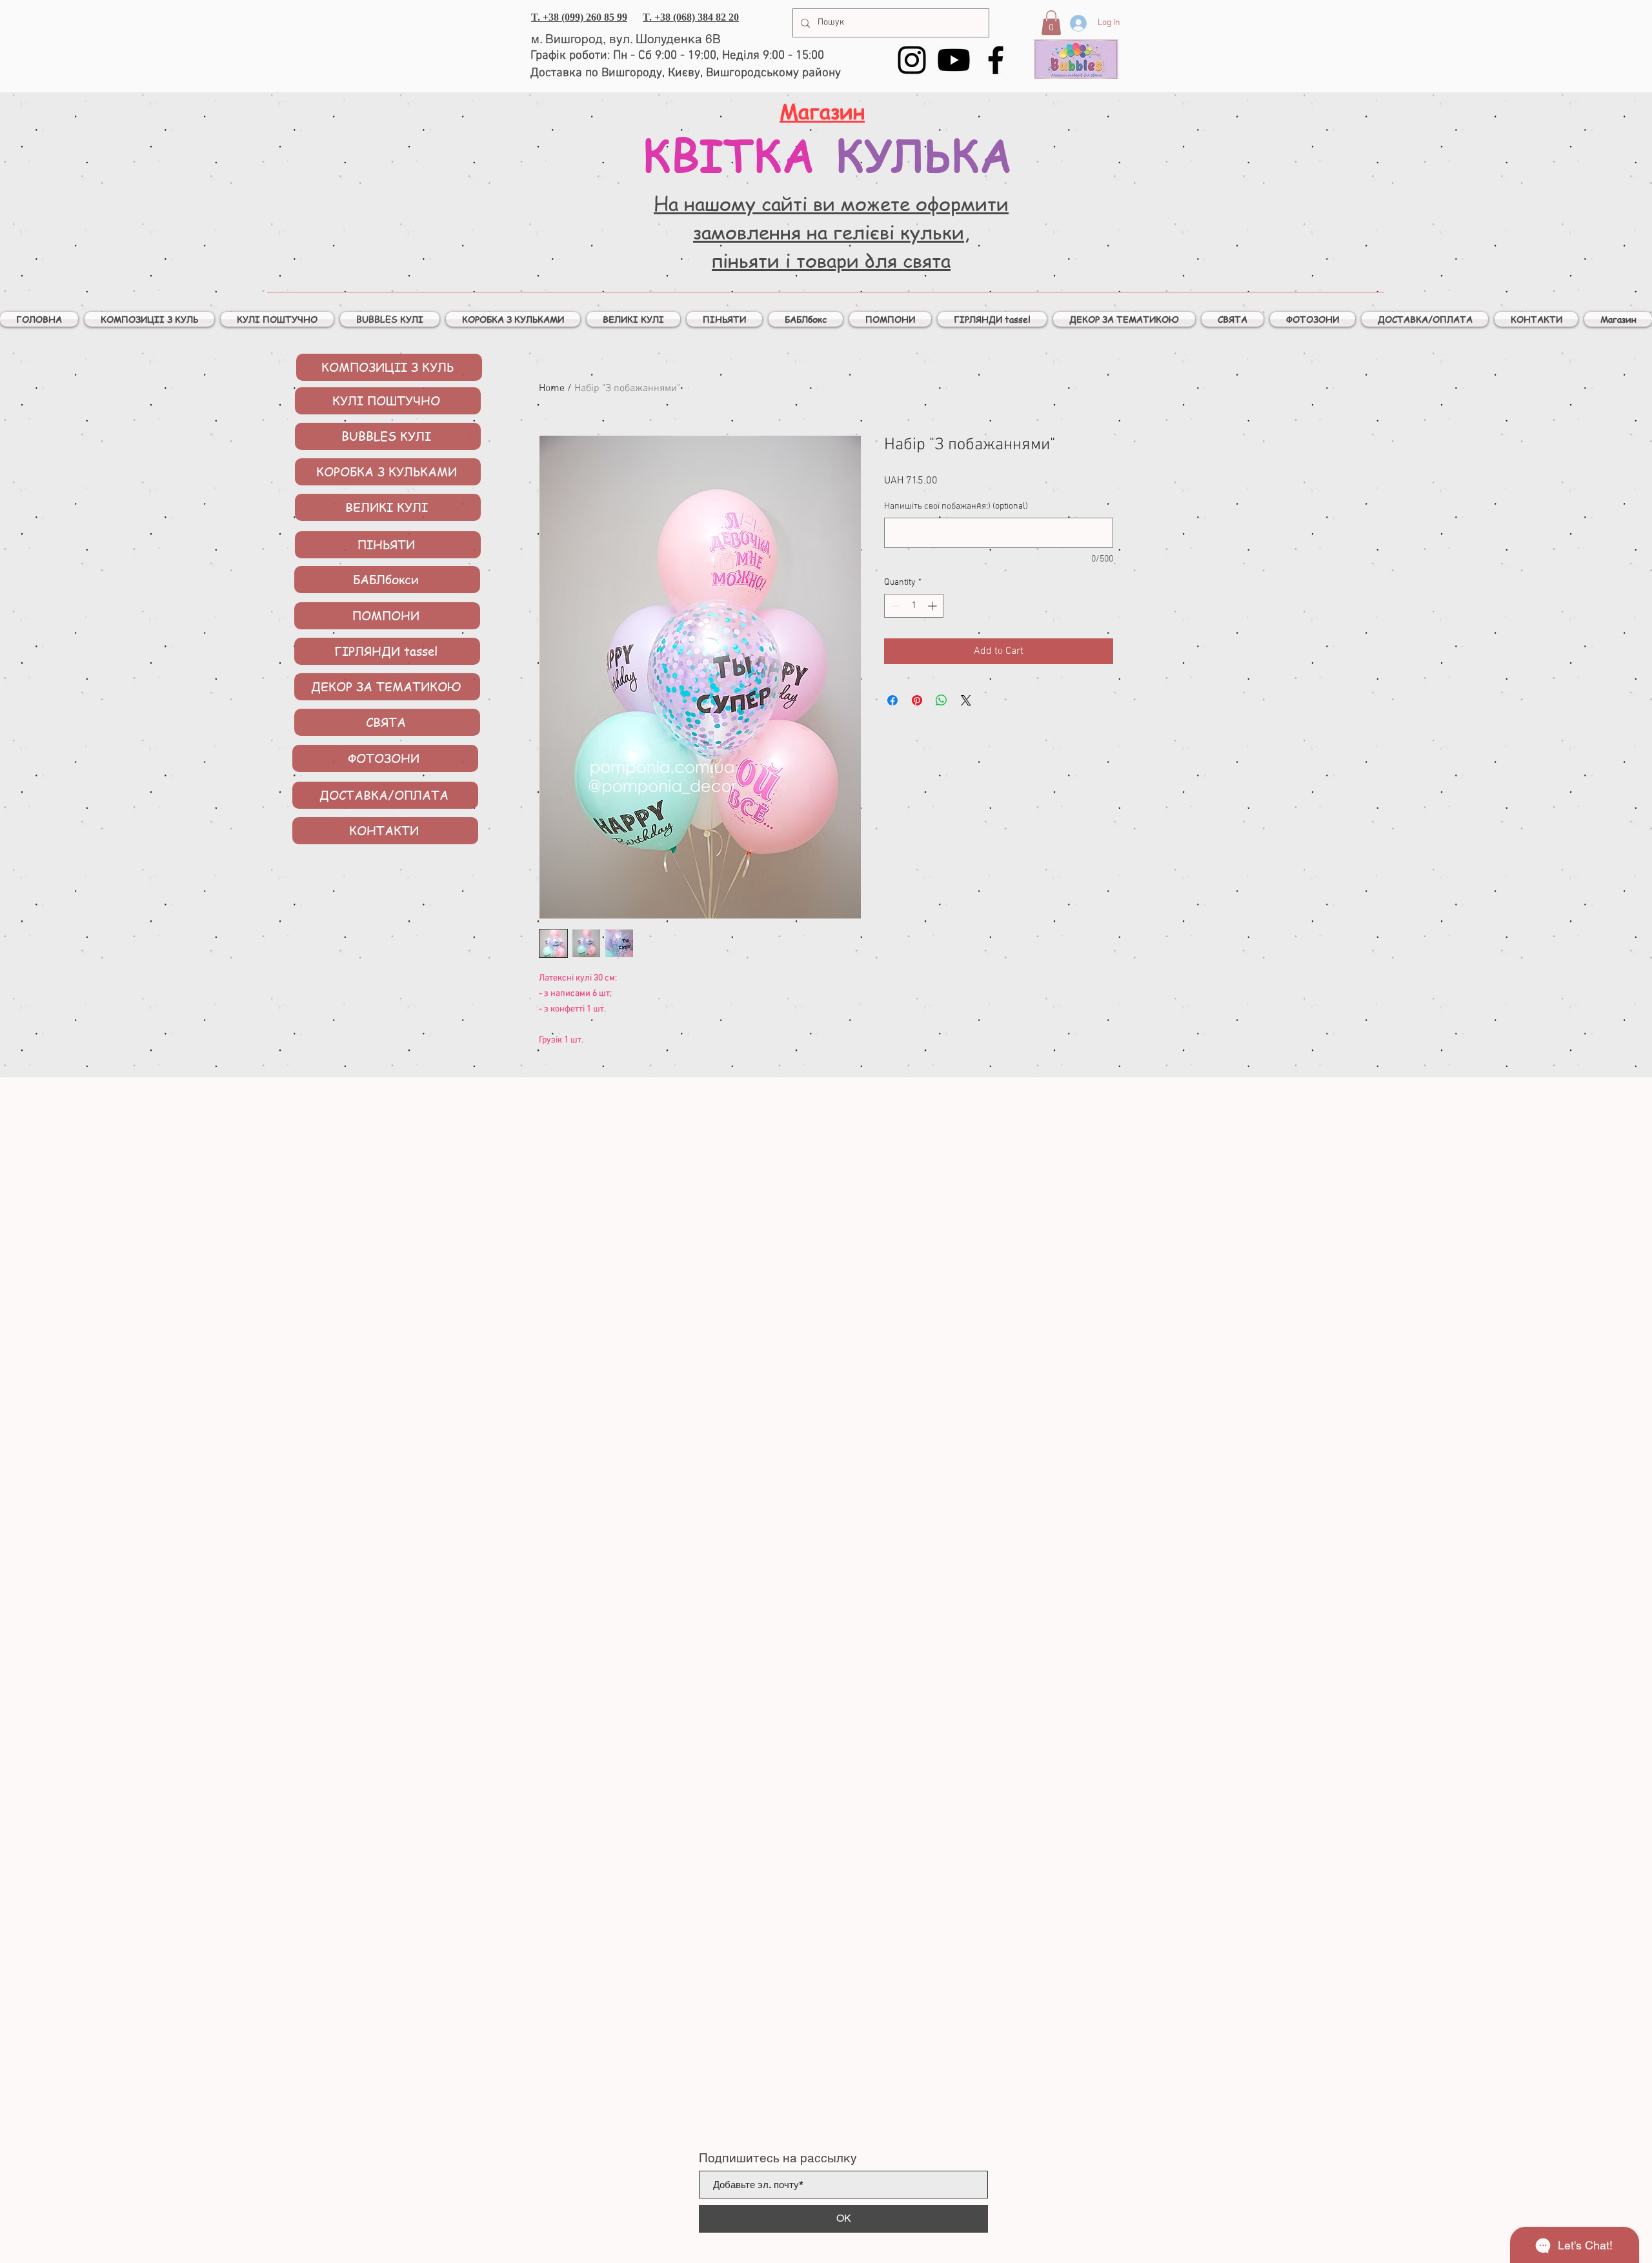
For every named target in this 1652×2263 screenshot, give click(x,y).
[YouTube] (954, 60)
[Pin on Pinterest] (917, 700)
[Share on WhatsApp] (942, 700)
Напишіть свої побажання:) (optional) (956, 506)
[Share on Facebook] (892, 700)
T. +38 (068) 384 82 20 (691, 17)
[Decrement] (894, 606)
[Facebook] (996, 60)
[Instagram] (912, 60)
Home (552, 389)
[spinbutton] (914, 606)
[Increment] (933, 606)
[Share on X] (966, 700)
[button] (1051, 23)
